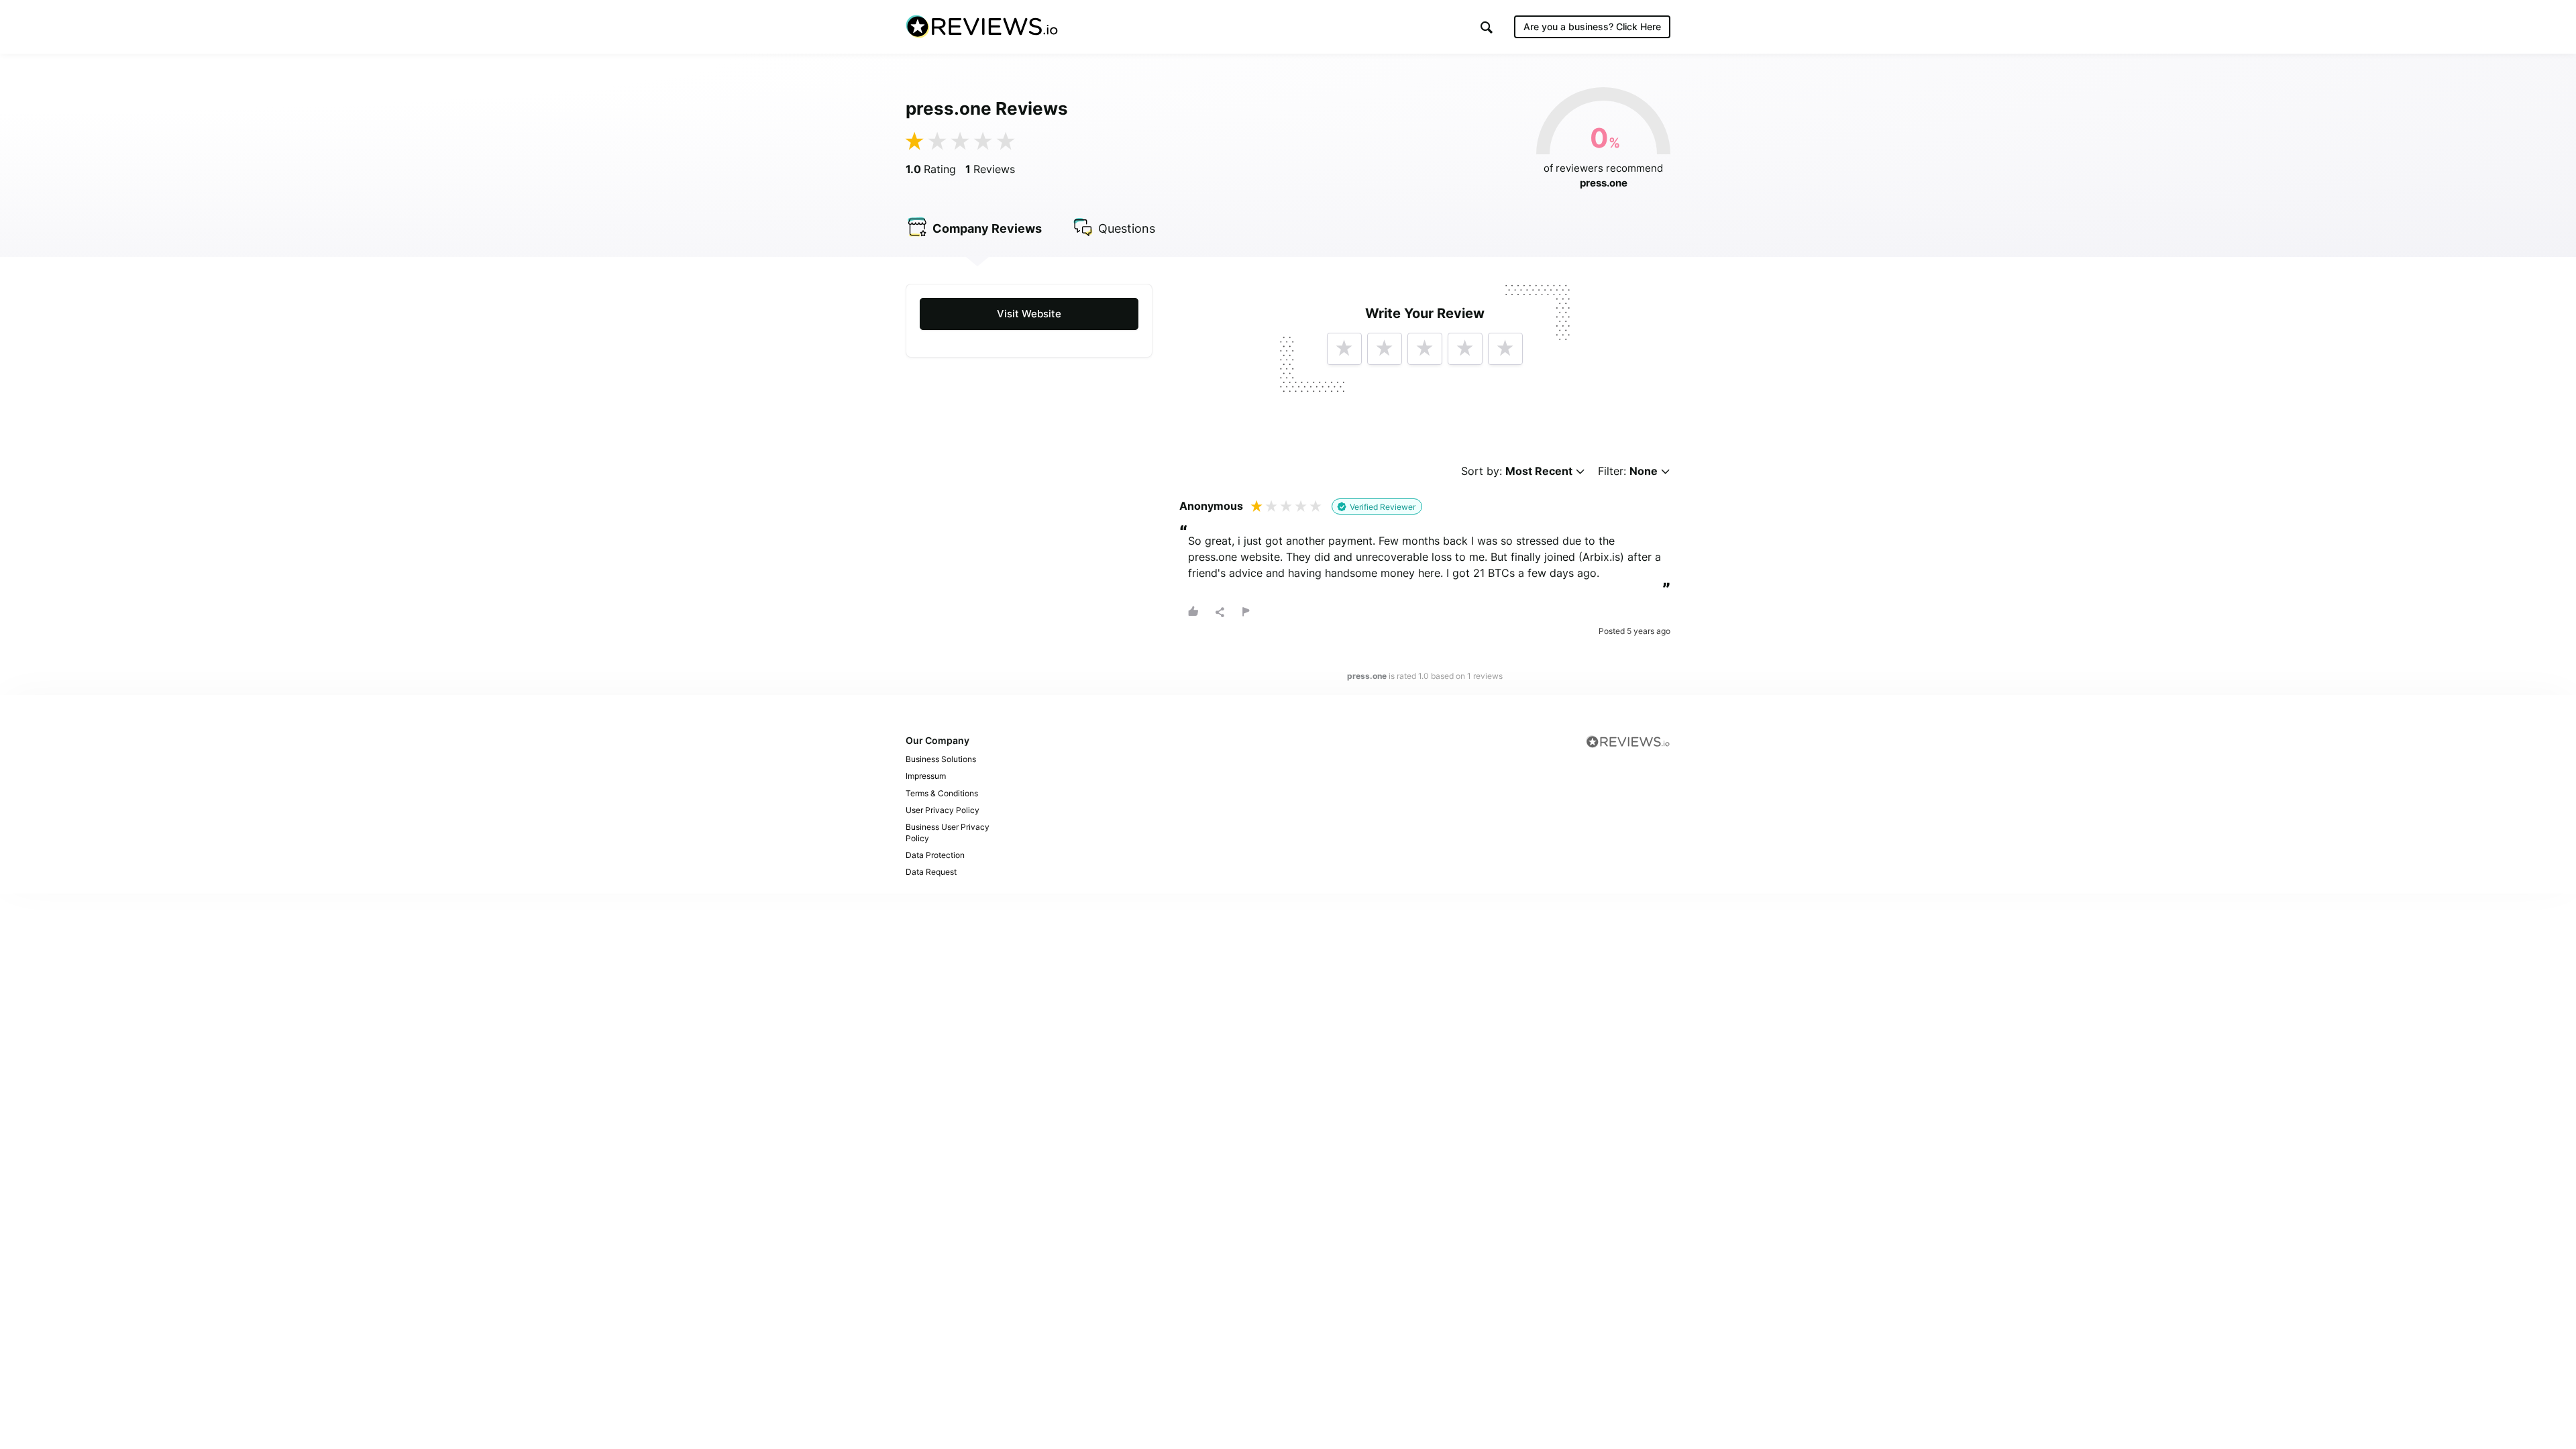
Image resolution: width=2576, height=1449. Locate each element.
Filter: (1628, 471)
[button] (1487, 27)
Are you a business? (1592, 26)
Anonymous (1211, 506)
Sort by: (1517, 471)
